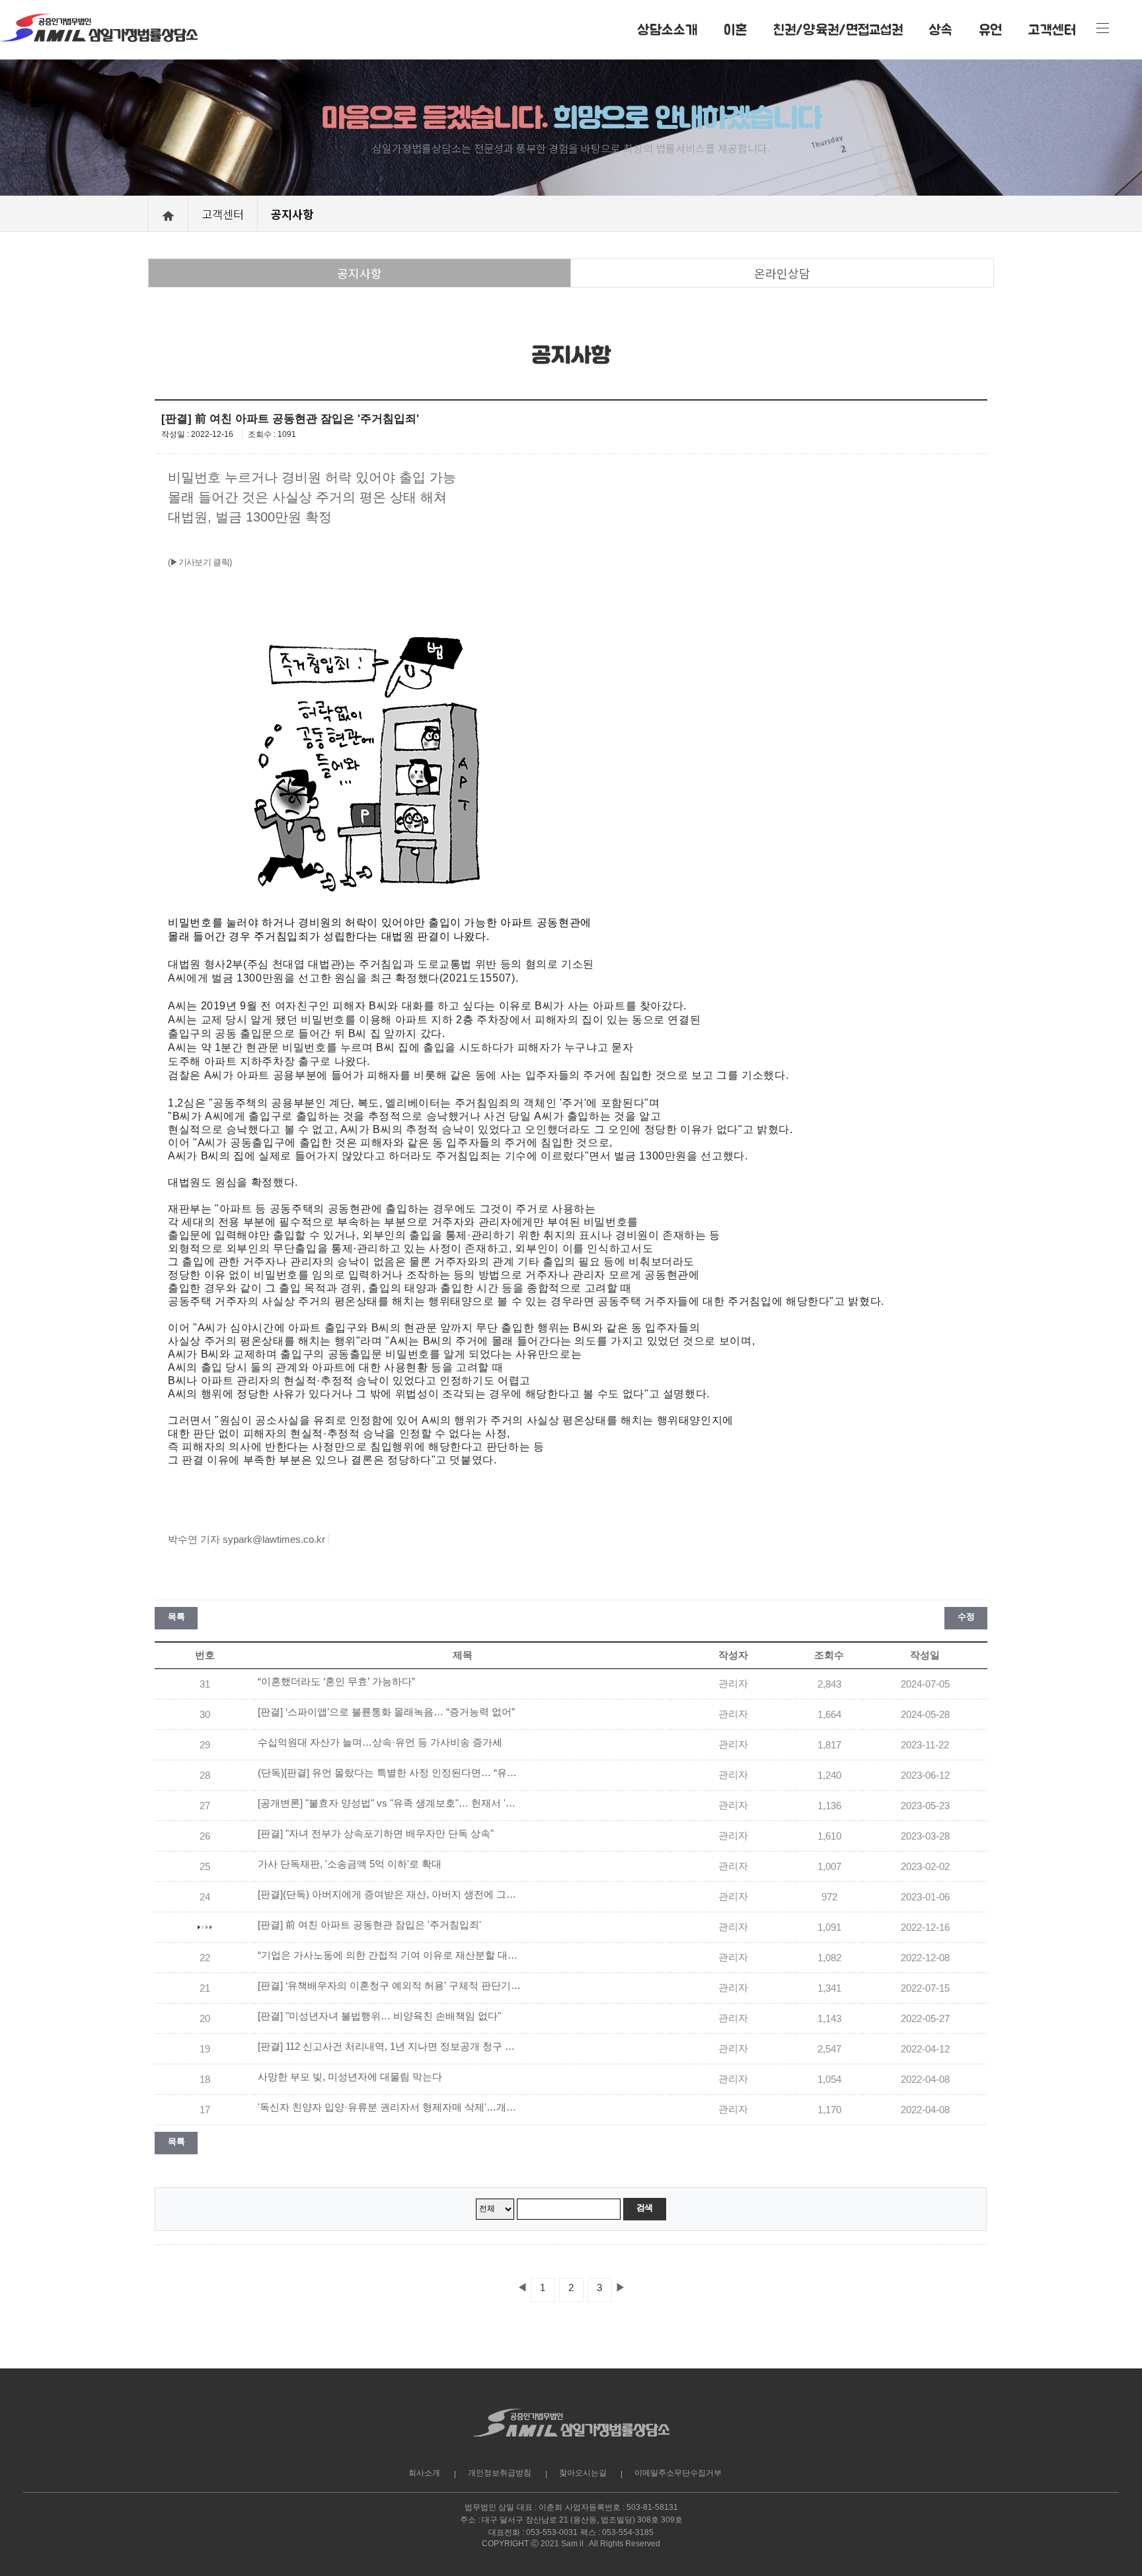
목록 (176, 1617)
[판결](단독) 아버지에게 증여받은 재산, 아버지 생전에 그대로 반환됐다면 (390, 1894)
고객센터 (1052, 29)
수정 (966, 1617)
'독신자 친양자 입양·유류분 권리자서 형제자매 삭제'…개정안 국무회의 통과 (390, 2107)
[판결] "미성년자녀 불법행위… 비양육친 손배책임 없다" (379, 2016)
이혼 (735, 29)
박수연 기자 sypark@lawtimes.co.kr (247, 1539)
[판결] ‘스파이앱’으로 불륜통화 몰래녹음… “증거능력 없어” (386, 1712)
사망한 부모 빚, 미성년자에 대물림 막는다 (350, 2077)
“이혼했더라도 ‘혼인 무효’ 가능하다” (336, 1682)
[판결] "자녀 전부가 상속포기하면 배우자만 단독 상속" (376, 1834)
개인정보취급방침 (500, 2473)
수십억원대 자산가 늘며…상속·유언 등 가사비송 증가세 (380, 1742)
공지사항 (360, 273)
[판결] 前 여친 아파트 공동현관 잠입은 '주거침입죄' (369, 1925)
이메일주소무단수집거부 (678, 2473)
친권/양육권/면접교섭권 (838, 29)
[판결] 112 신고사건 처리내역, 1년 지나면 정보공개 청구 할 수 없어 (390, 2047)
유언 (990, 29)
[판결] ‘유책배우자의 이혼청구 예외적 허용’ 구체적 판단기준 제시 (390, 1986)
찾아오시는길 (583, 2473)
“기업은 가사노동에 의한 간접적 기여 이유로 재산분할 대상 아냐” (390, 1955)
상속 (941, 29)
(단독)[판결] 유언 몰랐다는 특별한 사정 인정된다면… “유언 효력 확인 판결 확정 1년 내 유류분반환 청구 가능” (390, 1773)
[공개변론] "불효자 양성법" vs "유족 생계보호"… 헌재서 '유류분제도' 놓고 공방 (390, 1803)
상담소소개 (667, 29)
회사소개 (424, 2473)
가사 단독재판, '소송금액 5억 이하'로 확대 (350, 1864)
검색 (645, 2207)
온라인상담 (782, 273)
